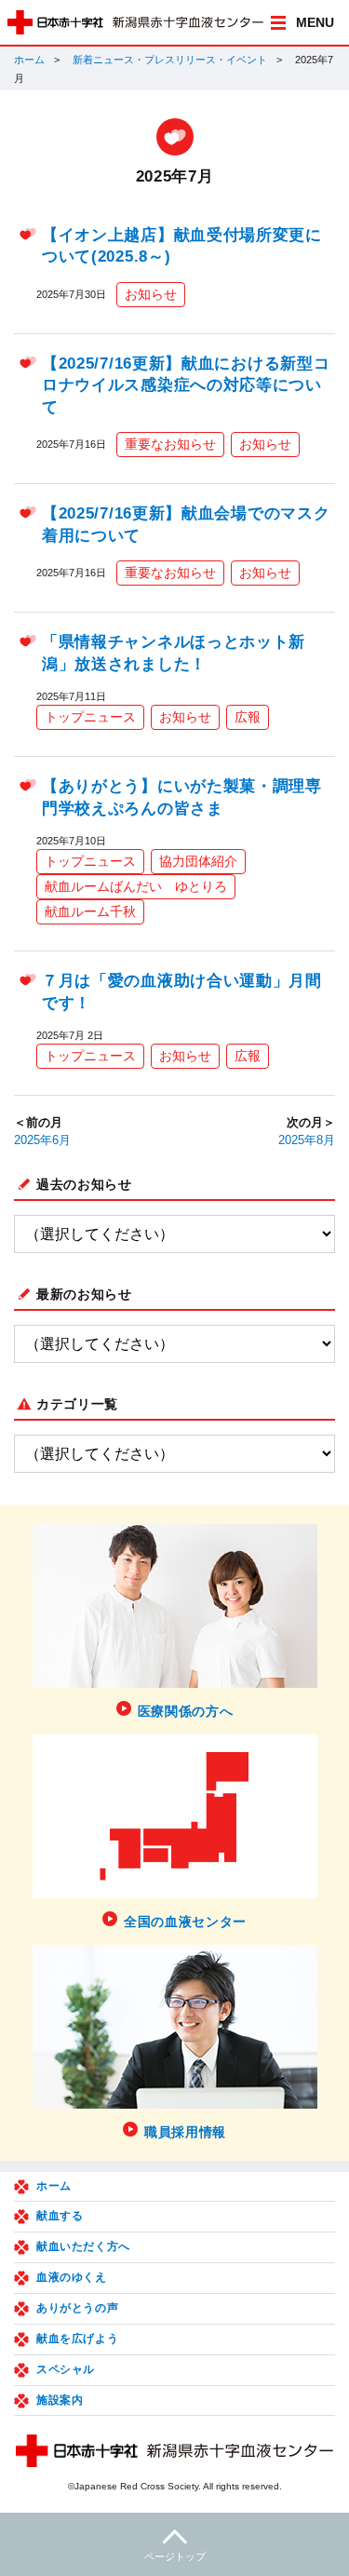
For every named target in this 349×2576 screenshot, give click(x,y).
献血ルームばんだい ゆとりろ (136, 886)
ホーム (29, 60)
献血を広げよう (77, 2339)
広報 (248, 717)
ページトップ (175, 2556)
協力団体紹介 (198, 861)
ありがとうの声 (77, 2308)
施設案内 (60, 2400)
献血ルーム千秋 (90, 911)
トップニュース (90, 717)
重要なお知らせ (170, 444)
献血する (60, 2216)
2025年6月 (42, 1140)
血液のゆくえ (72, 2277)
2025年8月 (307, 1140)
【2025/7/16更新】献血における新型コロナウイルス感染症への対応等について (186, 385)
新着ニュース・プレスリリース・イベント (170, 60)
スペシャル (66, 2369)
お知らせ (151, 294)
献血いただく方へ (83, 2246)
